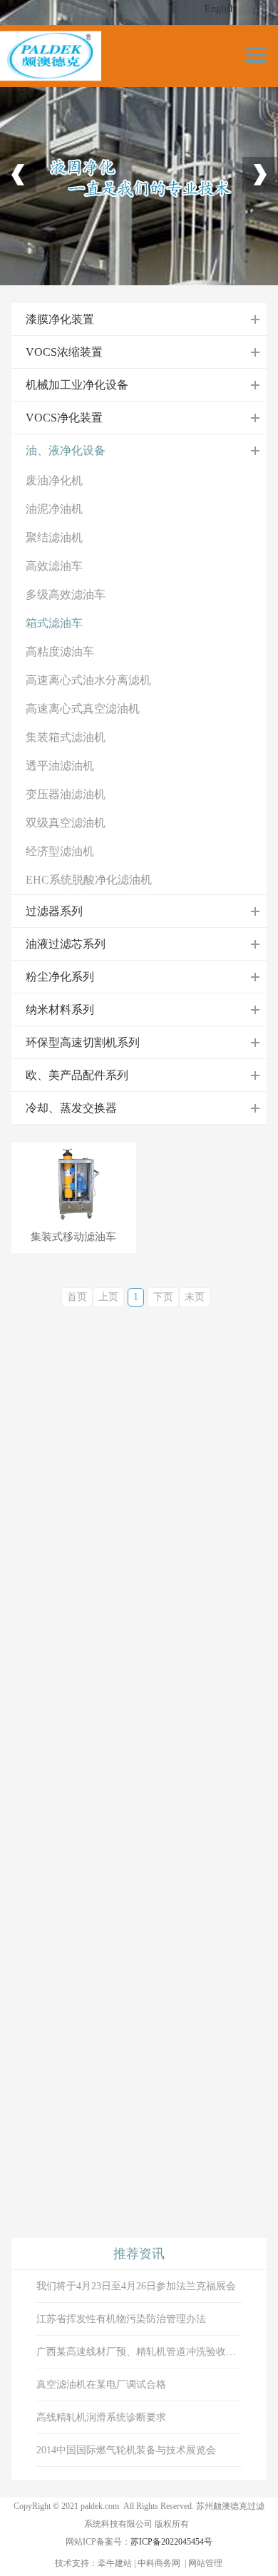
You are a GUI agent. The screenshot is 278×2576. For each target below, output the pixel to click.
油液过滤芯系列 (66, 944)
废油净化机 (54, 480)
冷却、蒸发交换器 (71, 1108)
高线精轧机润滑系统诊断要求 (101, 2417)
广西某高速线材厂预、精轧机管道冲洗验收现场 (139, 2352)
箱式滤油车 (54, 623)
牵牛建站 (115, 2563)
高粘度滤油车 (60, 651)
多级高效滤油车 (66, 594)
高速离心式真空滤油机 (83, 709)
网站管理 (205, 2563)
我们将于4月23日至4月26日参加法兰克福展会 (136, 2286)
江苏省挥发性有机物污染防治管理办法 (121, 2319)
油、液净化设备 (66, 450)
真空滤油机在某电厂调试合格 (101, 2385)
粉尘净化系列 (60, 977)
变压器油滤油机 (66, 794)
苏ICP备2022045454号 (171, 2542)
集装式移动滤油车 (73, 1237)
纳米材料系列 (60, 1010)
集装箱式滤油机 (66, 737)
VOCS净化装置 (64, 418)
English (220, 9)
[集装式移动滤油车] (74, 1186)
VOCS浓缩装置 (64, 352)
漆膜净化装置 (60, 319)
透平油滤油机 (60, 766)
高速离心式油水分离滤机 (88, 680)
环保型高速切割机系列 (83, 1042)
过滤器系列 (54, 911)
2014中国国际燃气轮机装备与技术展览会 (126, 2450)
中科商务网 (159, 2563)
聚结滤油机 (54, 537)
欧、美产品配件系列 (77, 1075)
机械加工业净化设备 (77, 385)
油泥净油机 (54, 509)
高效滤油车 (54, 566)
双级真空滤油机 (66, 823)
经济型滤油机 (60, 851)
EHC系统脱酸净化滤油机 (89, 880)
